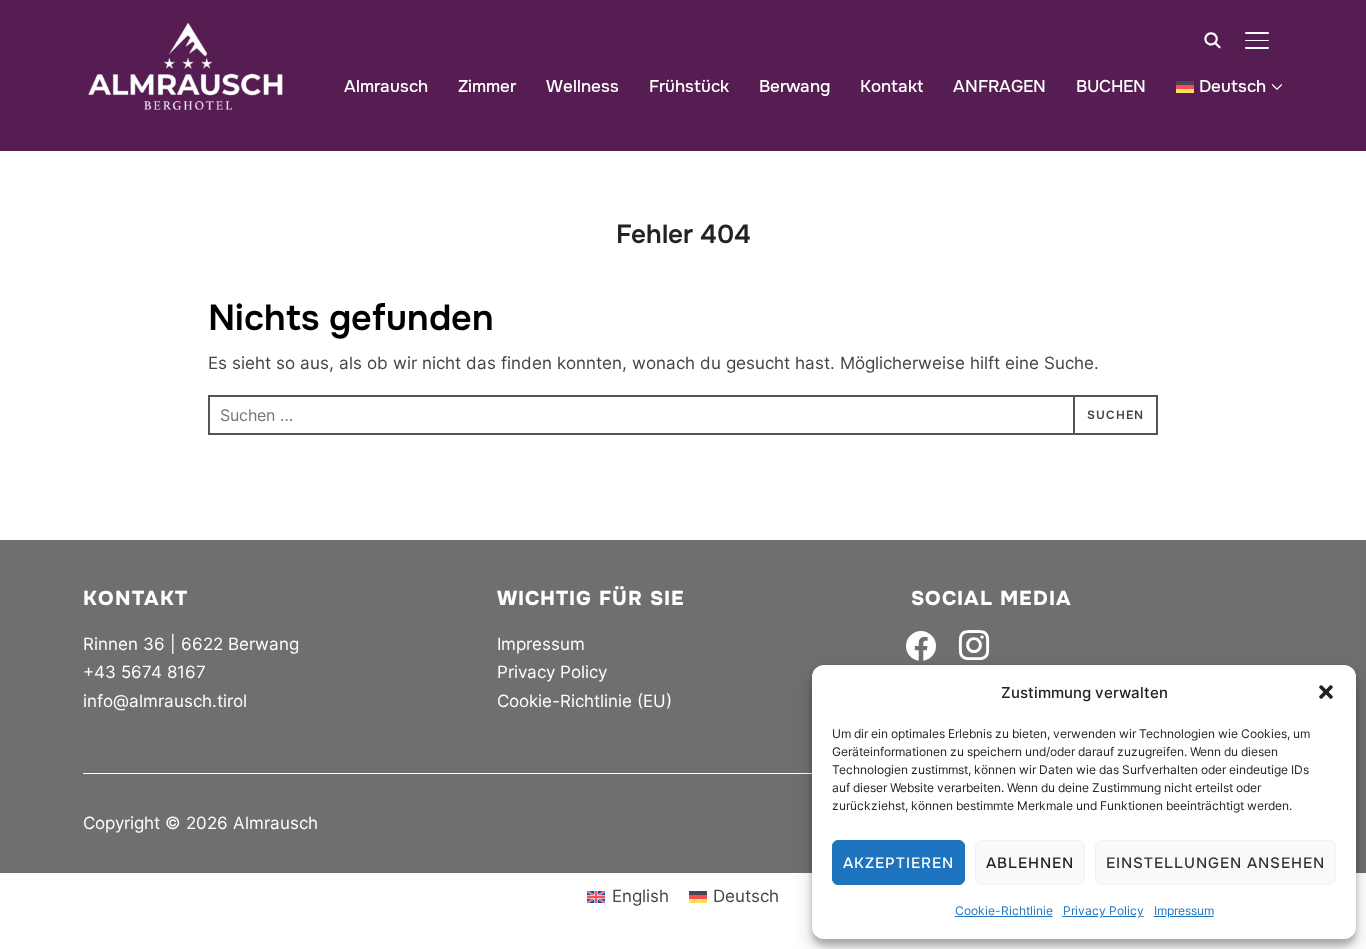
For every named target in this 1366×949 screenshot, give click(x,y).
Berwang (794, 86)
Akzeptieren (898, 863)
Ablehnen (1030, 863)
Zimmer (487, 86)
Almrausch (386, 86)
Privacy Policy (1103, 910)
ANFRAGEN (999, 86)
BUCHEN (1111, 86)
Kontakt (891, 86)
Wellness (582, 86)
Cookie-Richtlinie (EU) (584, 701)
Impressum (1184, 910)
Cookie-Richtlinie (1004, 910)
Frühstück (689, 86)
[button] (1326, 692)
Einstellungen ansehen (1215, 863)
